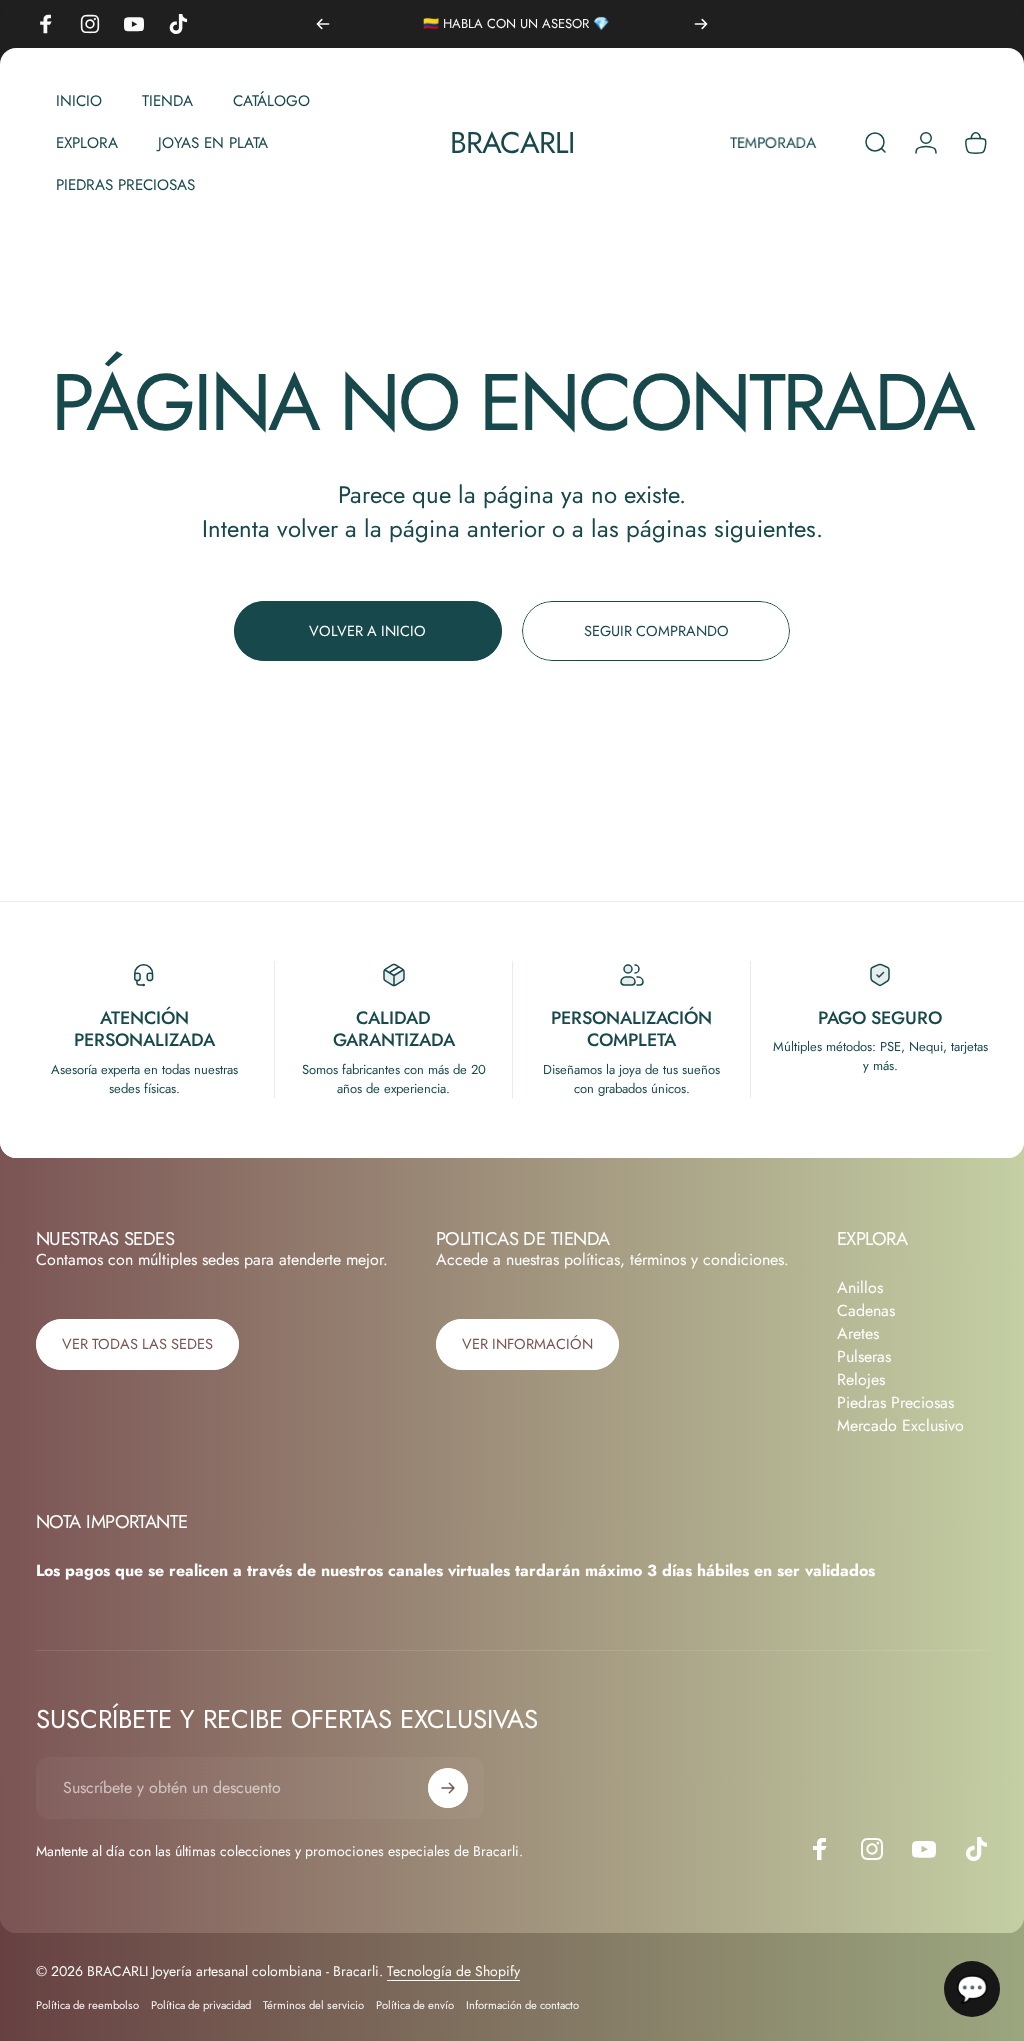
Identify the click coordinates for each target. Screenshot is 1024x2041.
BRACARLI (512, 143)
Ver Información (527, 1343)
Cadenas (866, 1310)
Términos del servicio (313, 2005)
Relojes (861, 1379)
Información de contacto (522, 2005)
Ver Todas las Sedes (137, 1343)
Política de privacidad (201, 2005)
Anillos (860, 1287)
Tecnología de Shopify (453, 1971)
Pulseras (864, 1356)
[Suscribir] (448, 1788)
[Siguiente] (701, 24)
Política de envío (415, 2005)
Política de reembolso (87, 2005)
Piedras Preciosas (895, 1402)
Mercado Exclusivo (900, 1425)
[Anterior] (323, 24)
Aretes (858, 1333)
